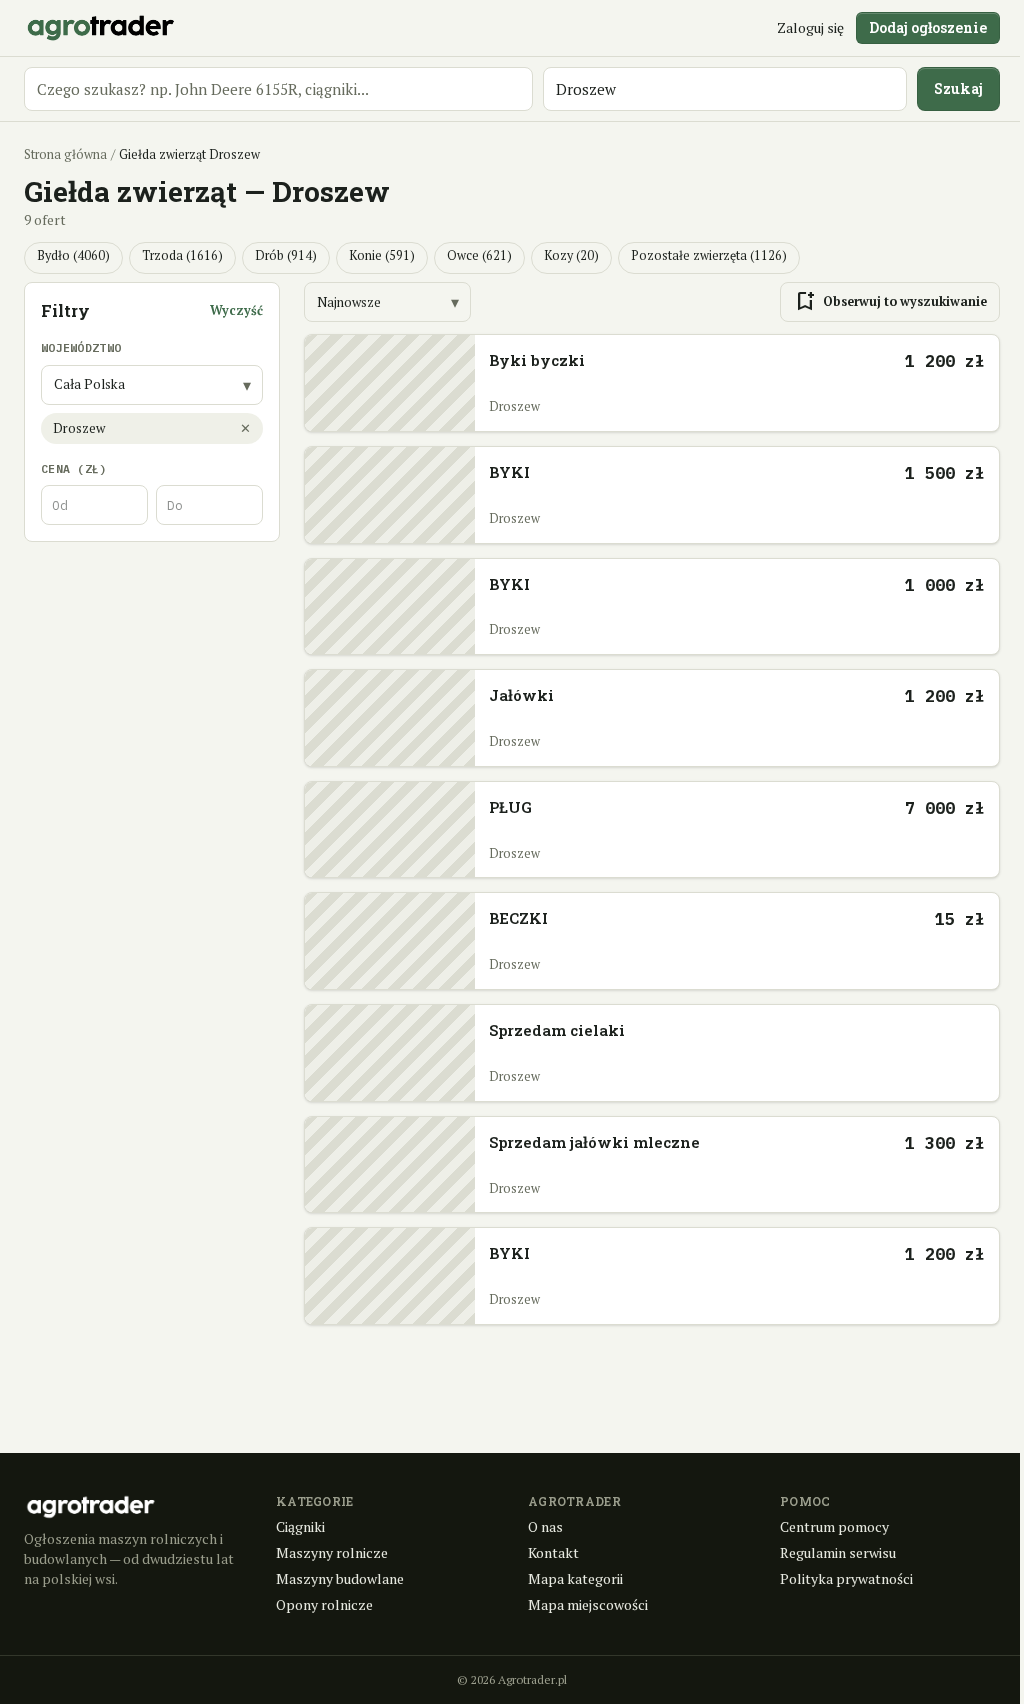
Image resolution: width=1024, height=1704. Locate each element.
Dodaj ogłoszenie (928, 27)
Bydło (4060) (73, 255)
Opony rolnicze (324, 1604)
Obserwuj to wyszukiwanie (890, 302)
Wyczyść (236, 310)
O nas (545, 1526)
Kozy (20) (571, 255)
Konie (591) (382, 255)
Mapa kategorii (575, 1578)
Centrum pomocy (834, 1526)
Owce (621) (479, 255)
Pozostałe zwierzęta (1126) (709, 255)
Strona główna (65, 154)
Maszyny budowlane (340, 1578)
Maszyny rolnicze (332, 1552)
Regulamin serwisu (838, 1552)
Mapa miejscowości (588, 1604)
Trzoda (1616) (182, 255)
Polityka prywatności (846, 1578)
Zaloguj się (810, 27)
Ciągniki (300, 1526)
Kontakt (553, 1552)
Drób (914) (286, 255)
